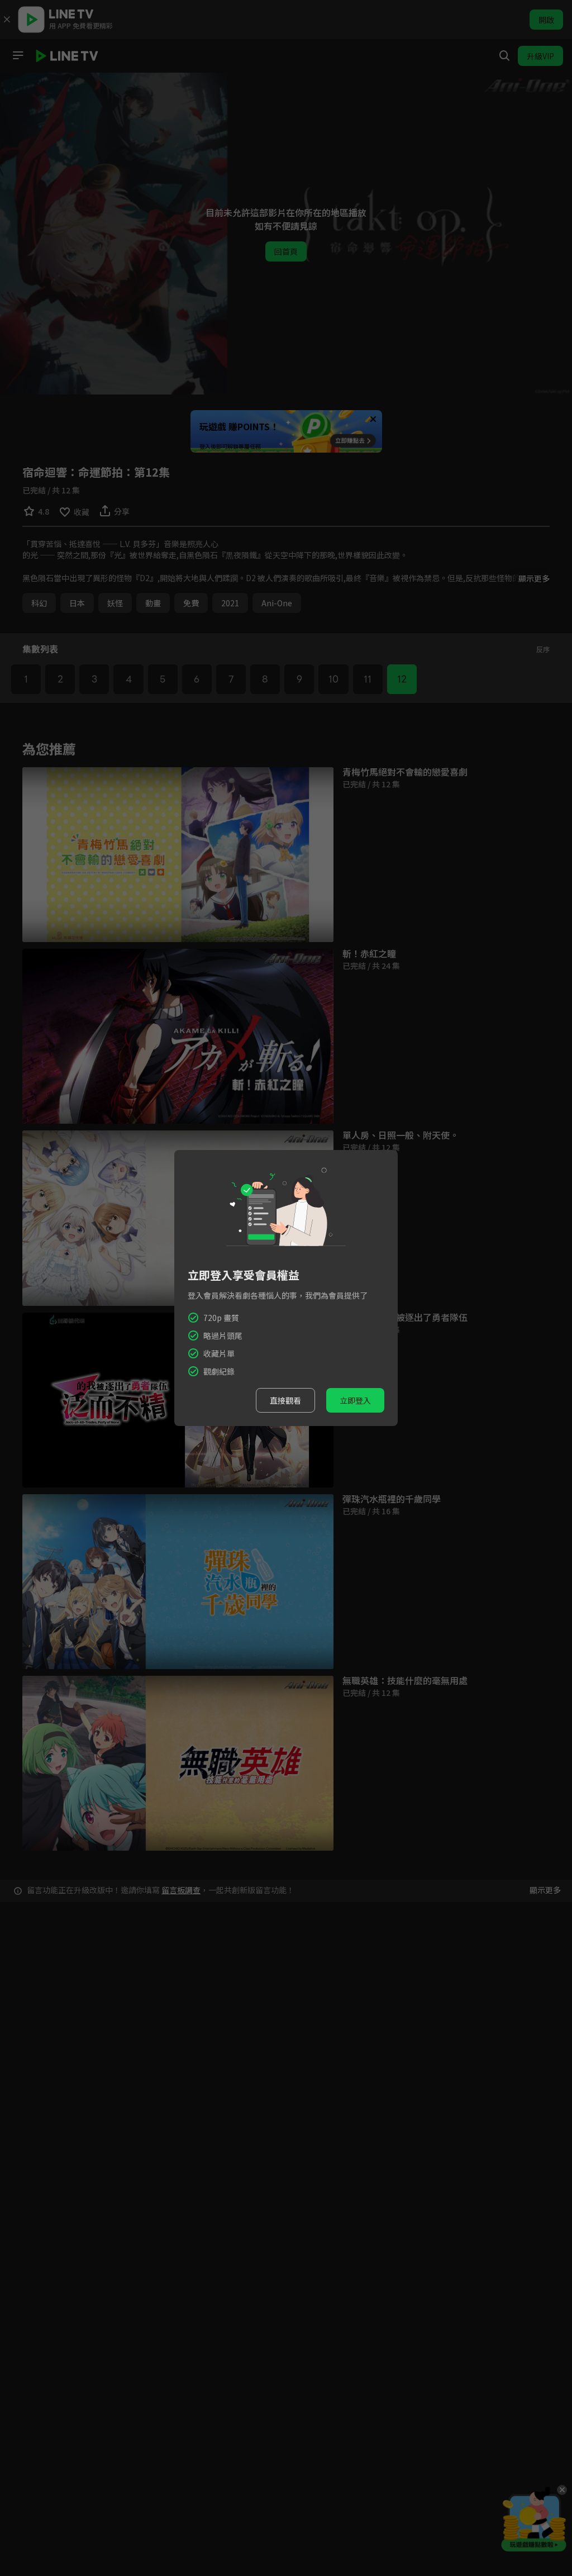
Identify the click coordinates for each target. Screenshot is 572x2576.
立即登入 (355, 1400)
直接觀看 (285, 1400)
